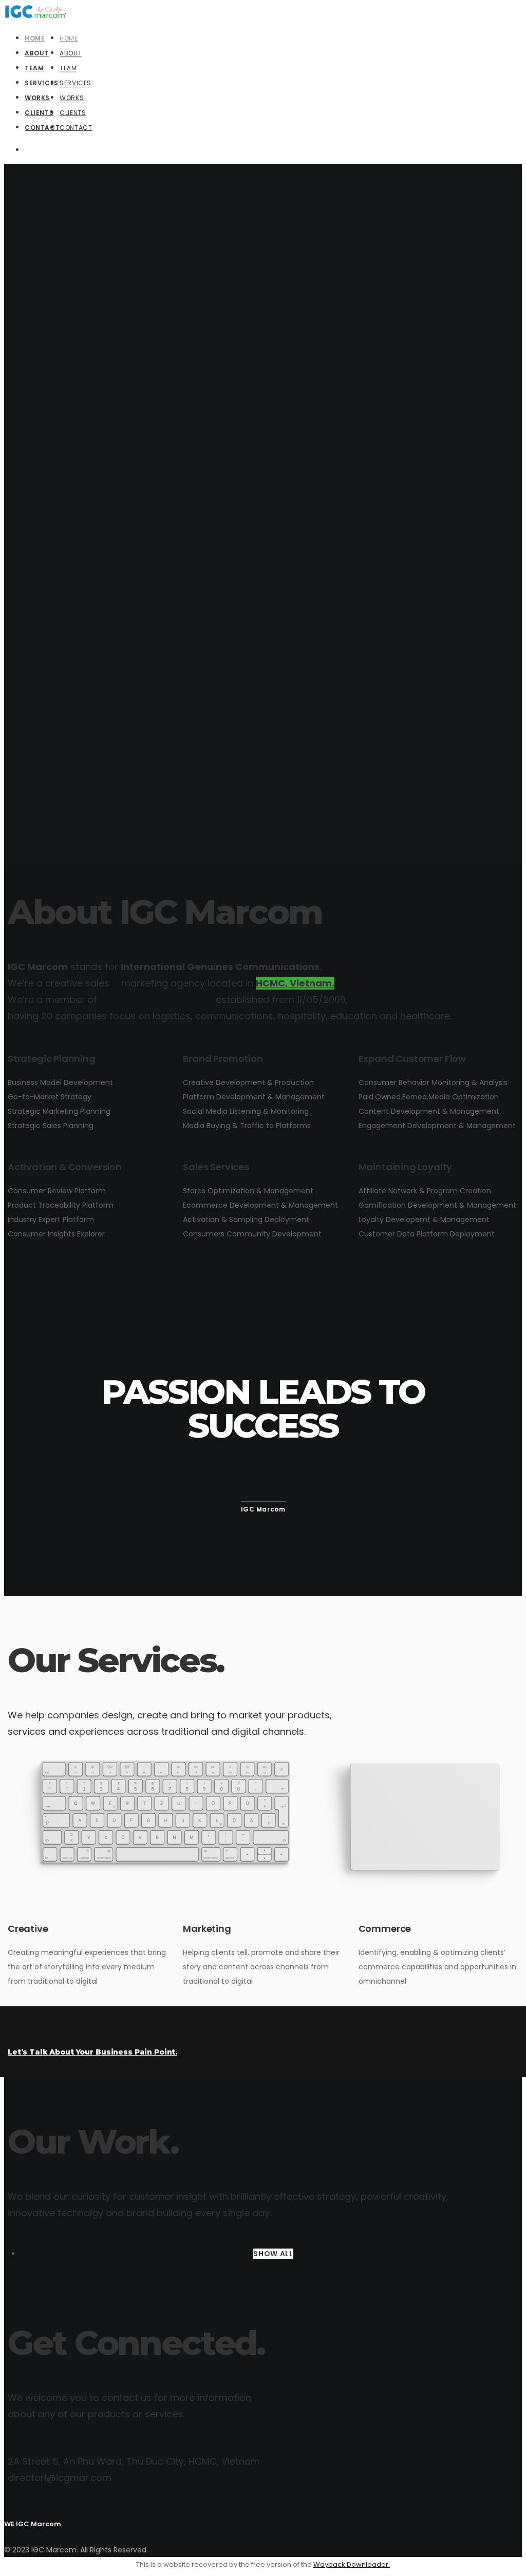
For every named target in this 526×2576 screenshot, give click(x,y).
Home (69, 38)
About (71, 53)
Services (76, 83)
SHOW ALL (273, 2254)
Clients (73, 113)
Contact (76, 128)
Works (72, 98)
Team (68, 68)
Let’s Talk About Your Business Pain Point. (92, 2052)
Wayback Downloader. (352, 2564)
